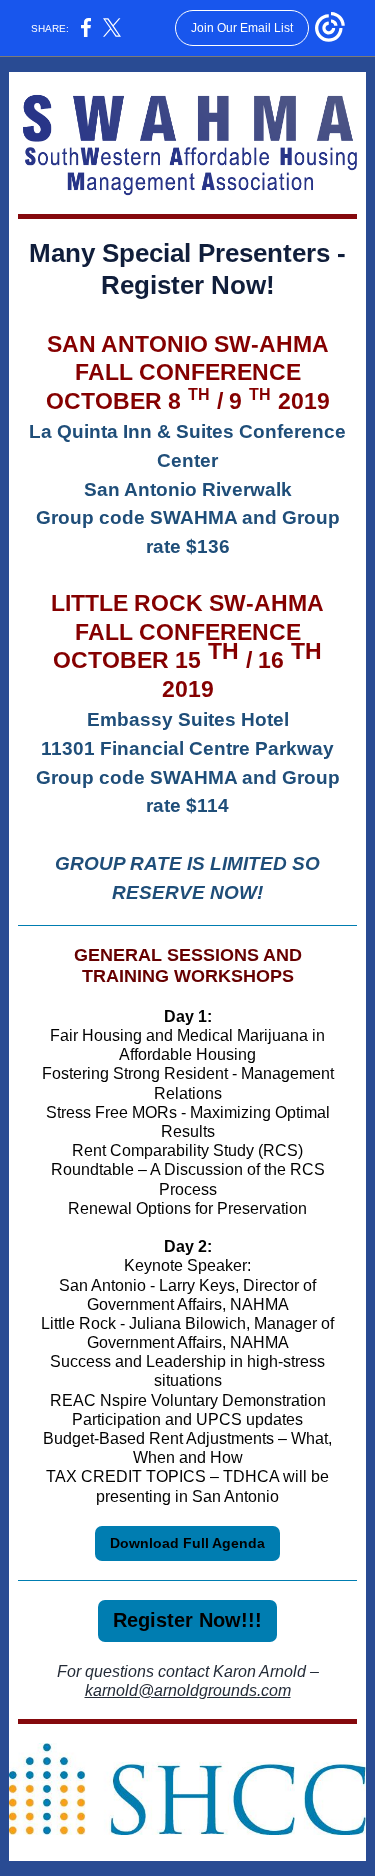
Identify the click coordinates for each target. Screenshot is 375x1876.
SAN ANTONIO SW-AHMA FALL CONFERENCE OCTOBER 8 (187, 373)
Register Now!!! (187, 1620)
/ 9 (229, 401)
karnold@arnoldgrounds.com (188, 1690)
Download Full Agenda (187, 1543)
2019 (304, 401)
